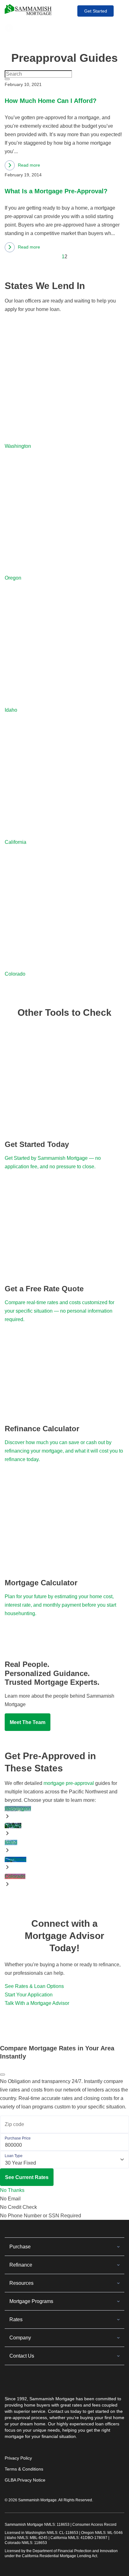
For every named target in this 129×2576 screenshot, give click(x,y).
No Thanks (12, 2190)
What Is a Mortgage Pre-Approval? (56, 191)
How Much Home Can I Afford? (51, 101)
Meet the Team (28, 1722)
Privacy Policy (18, 2458)
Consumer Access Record (94, 2525)
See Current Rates (27, 2177)
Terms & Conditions (24, 2469)
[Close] (3, 2075)
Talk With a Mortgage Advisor (37, 2003)
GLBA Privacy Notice (25, 2480)
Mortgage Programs (31, 2301)
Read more (22, 166)
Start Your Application (29, 1995)
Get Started (96, 11)
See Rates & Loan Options (34, 1986)
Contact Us (22, 2356)
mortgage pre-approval (69, 1783)
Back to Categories (35, 28)
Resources (21, 2283)
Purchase (20, 2247)
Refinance (21, 2265)
